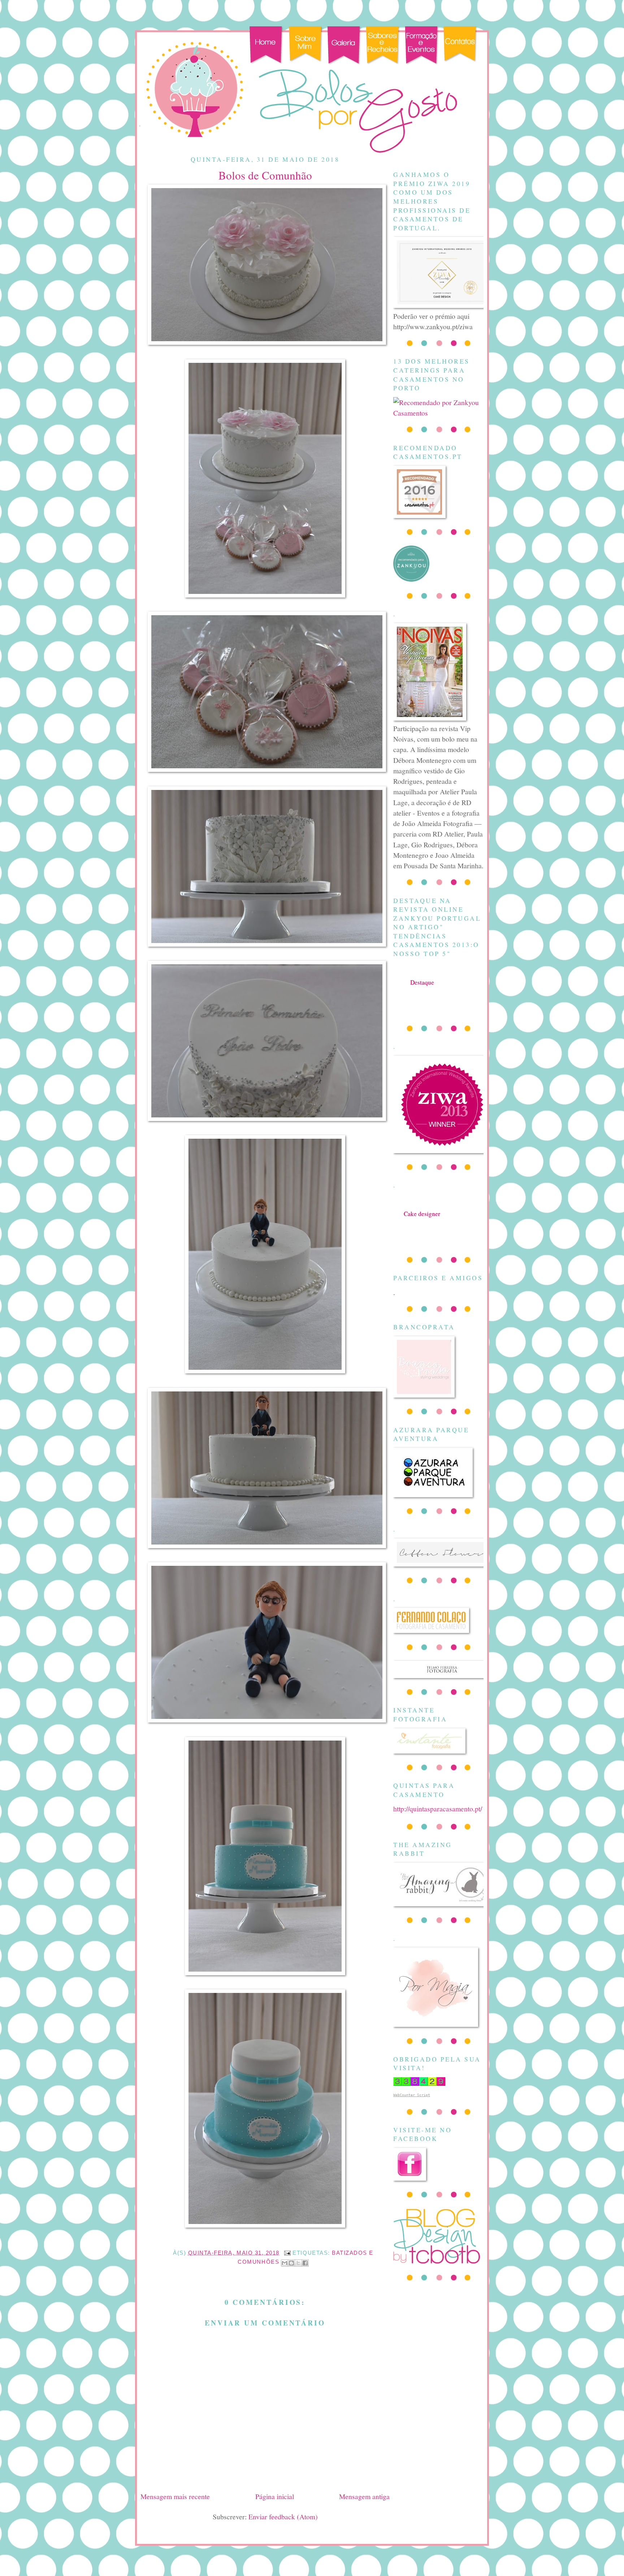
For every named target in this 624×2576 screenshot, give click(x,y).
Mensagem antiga (364, 2496)
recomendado (422, 1221)
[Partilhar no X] (298, 2263)
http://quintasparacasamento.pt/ (438, 1808)
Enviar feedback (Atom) (283, 2516)
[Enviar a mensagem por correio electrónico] (287, 2253)
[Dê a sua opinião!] (291, 2263)
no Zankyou (422, 989)
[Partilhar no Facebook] (305, 2263)
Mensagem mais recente (175, 2496)
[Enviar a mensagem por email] (285, 2263)
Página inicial (275, 2496)
